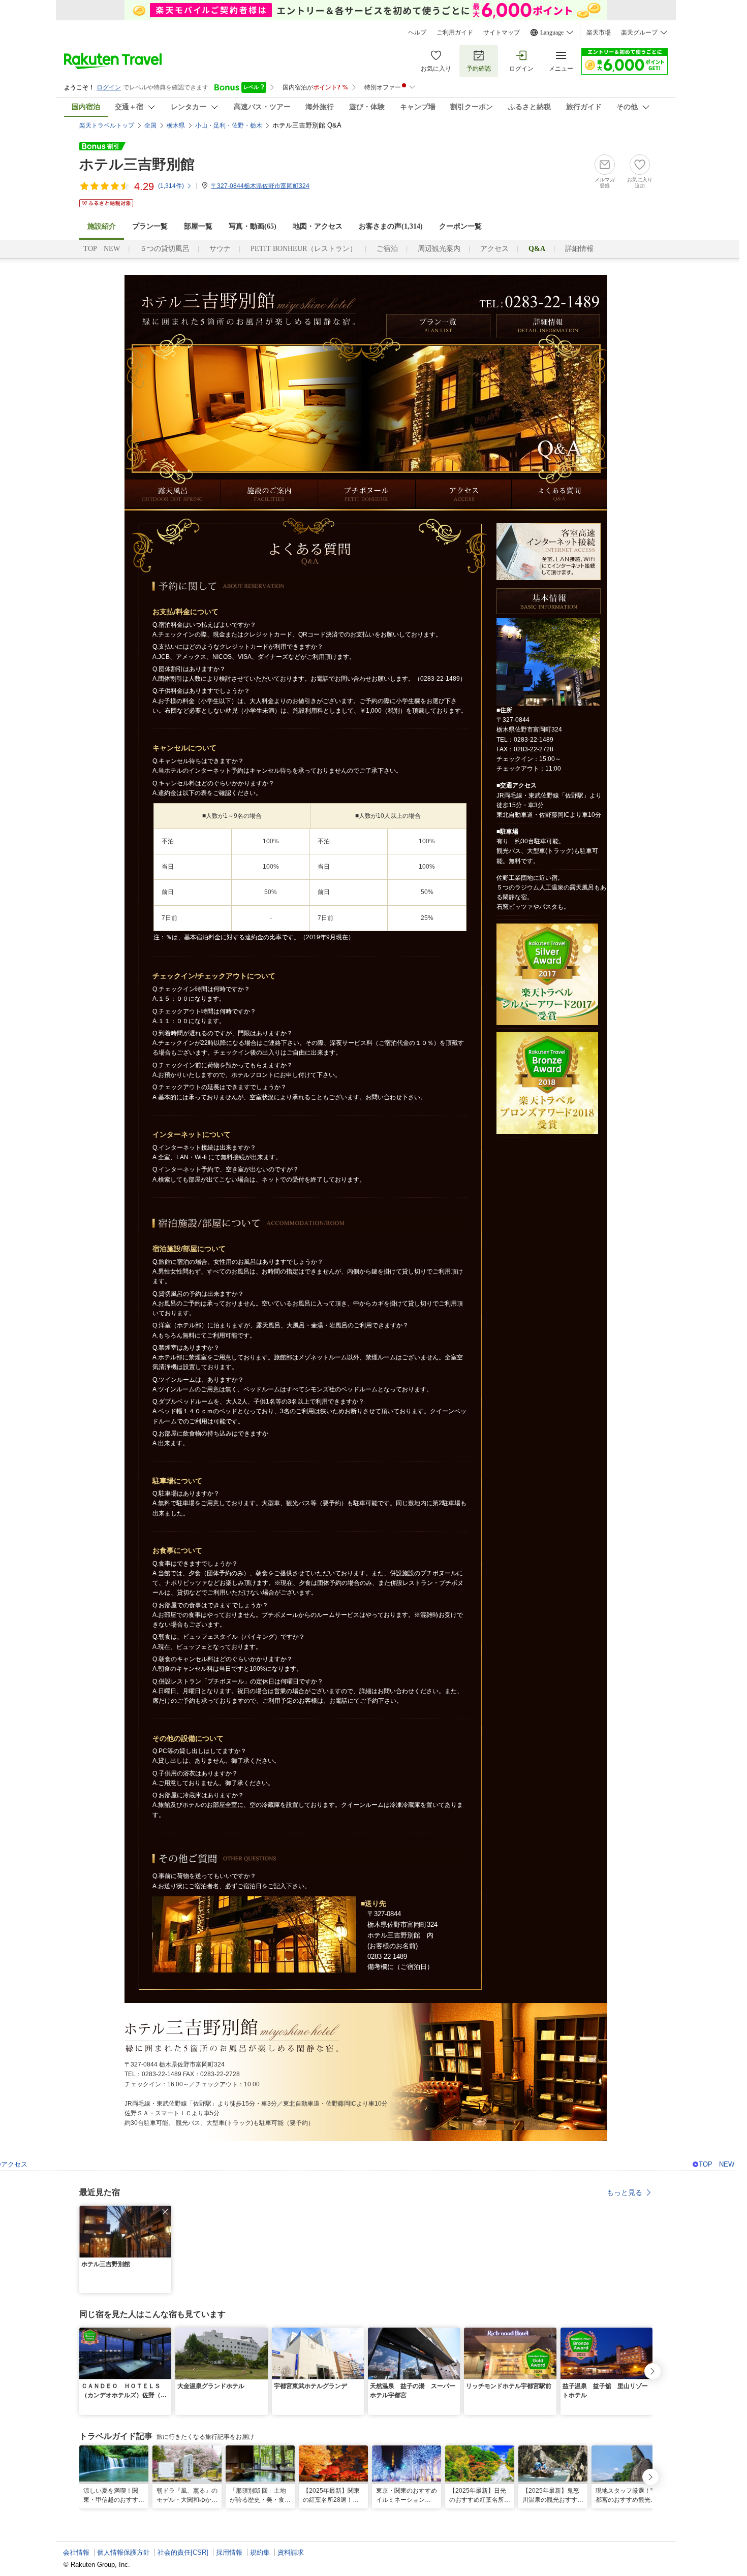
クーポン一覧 (460, 226)
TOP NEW (102, 249)
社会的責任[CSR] (183, 2552)
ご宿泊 (387, 249)
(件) (171, 186)
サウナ (220, 249)
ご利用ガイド (455, 33)
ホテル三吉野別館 (137, 164)
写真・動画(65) (253, 226)
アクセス (494, 249)
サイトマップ (502, 33)
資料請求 (291, 2552)
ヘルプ (417, 33)
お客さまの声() (391, 226)
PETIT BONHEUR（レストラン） (304, 249)
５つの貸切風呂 (165, 249)
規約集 (260, 2552)
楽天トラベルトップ (107, 125)
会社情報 (76, 2552)
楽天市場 (599, 33)
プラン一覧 (150, 226)
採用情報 (229, 2552)
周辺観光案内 (439, 249)
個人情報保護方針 (123, 2552)
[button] (165, 2212)
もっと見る (625, 2192)
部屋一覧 (198, 226)
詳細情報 (579, 249)
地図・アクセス (318, 226)
